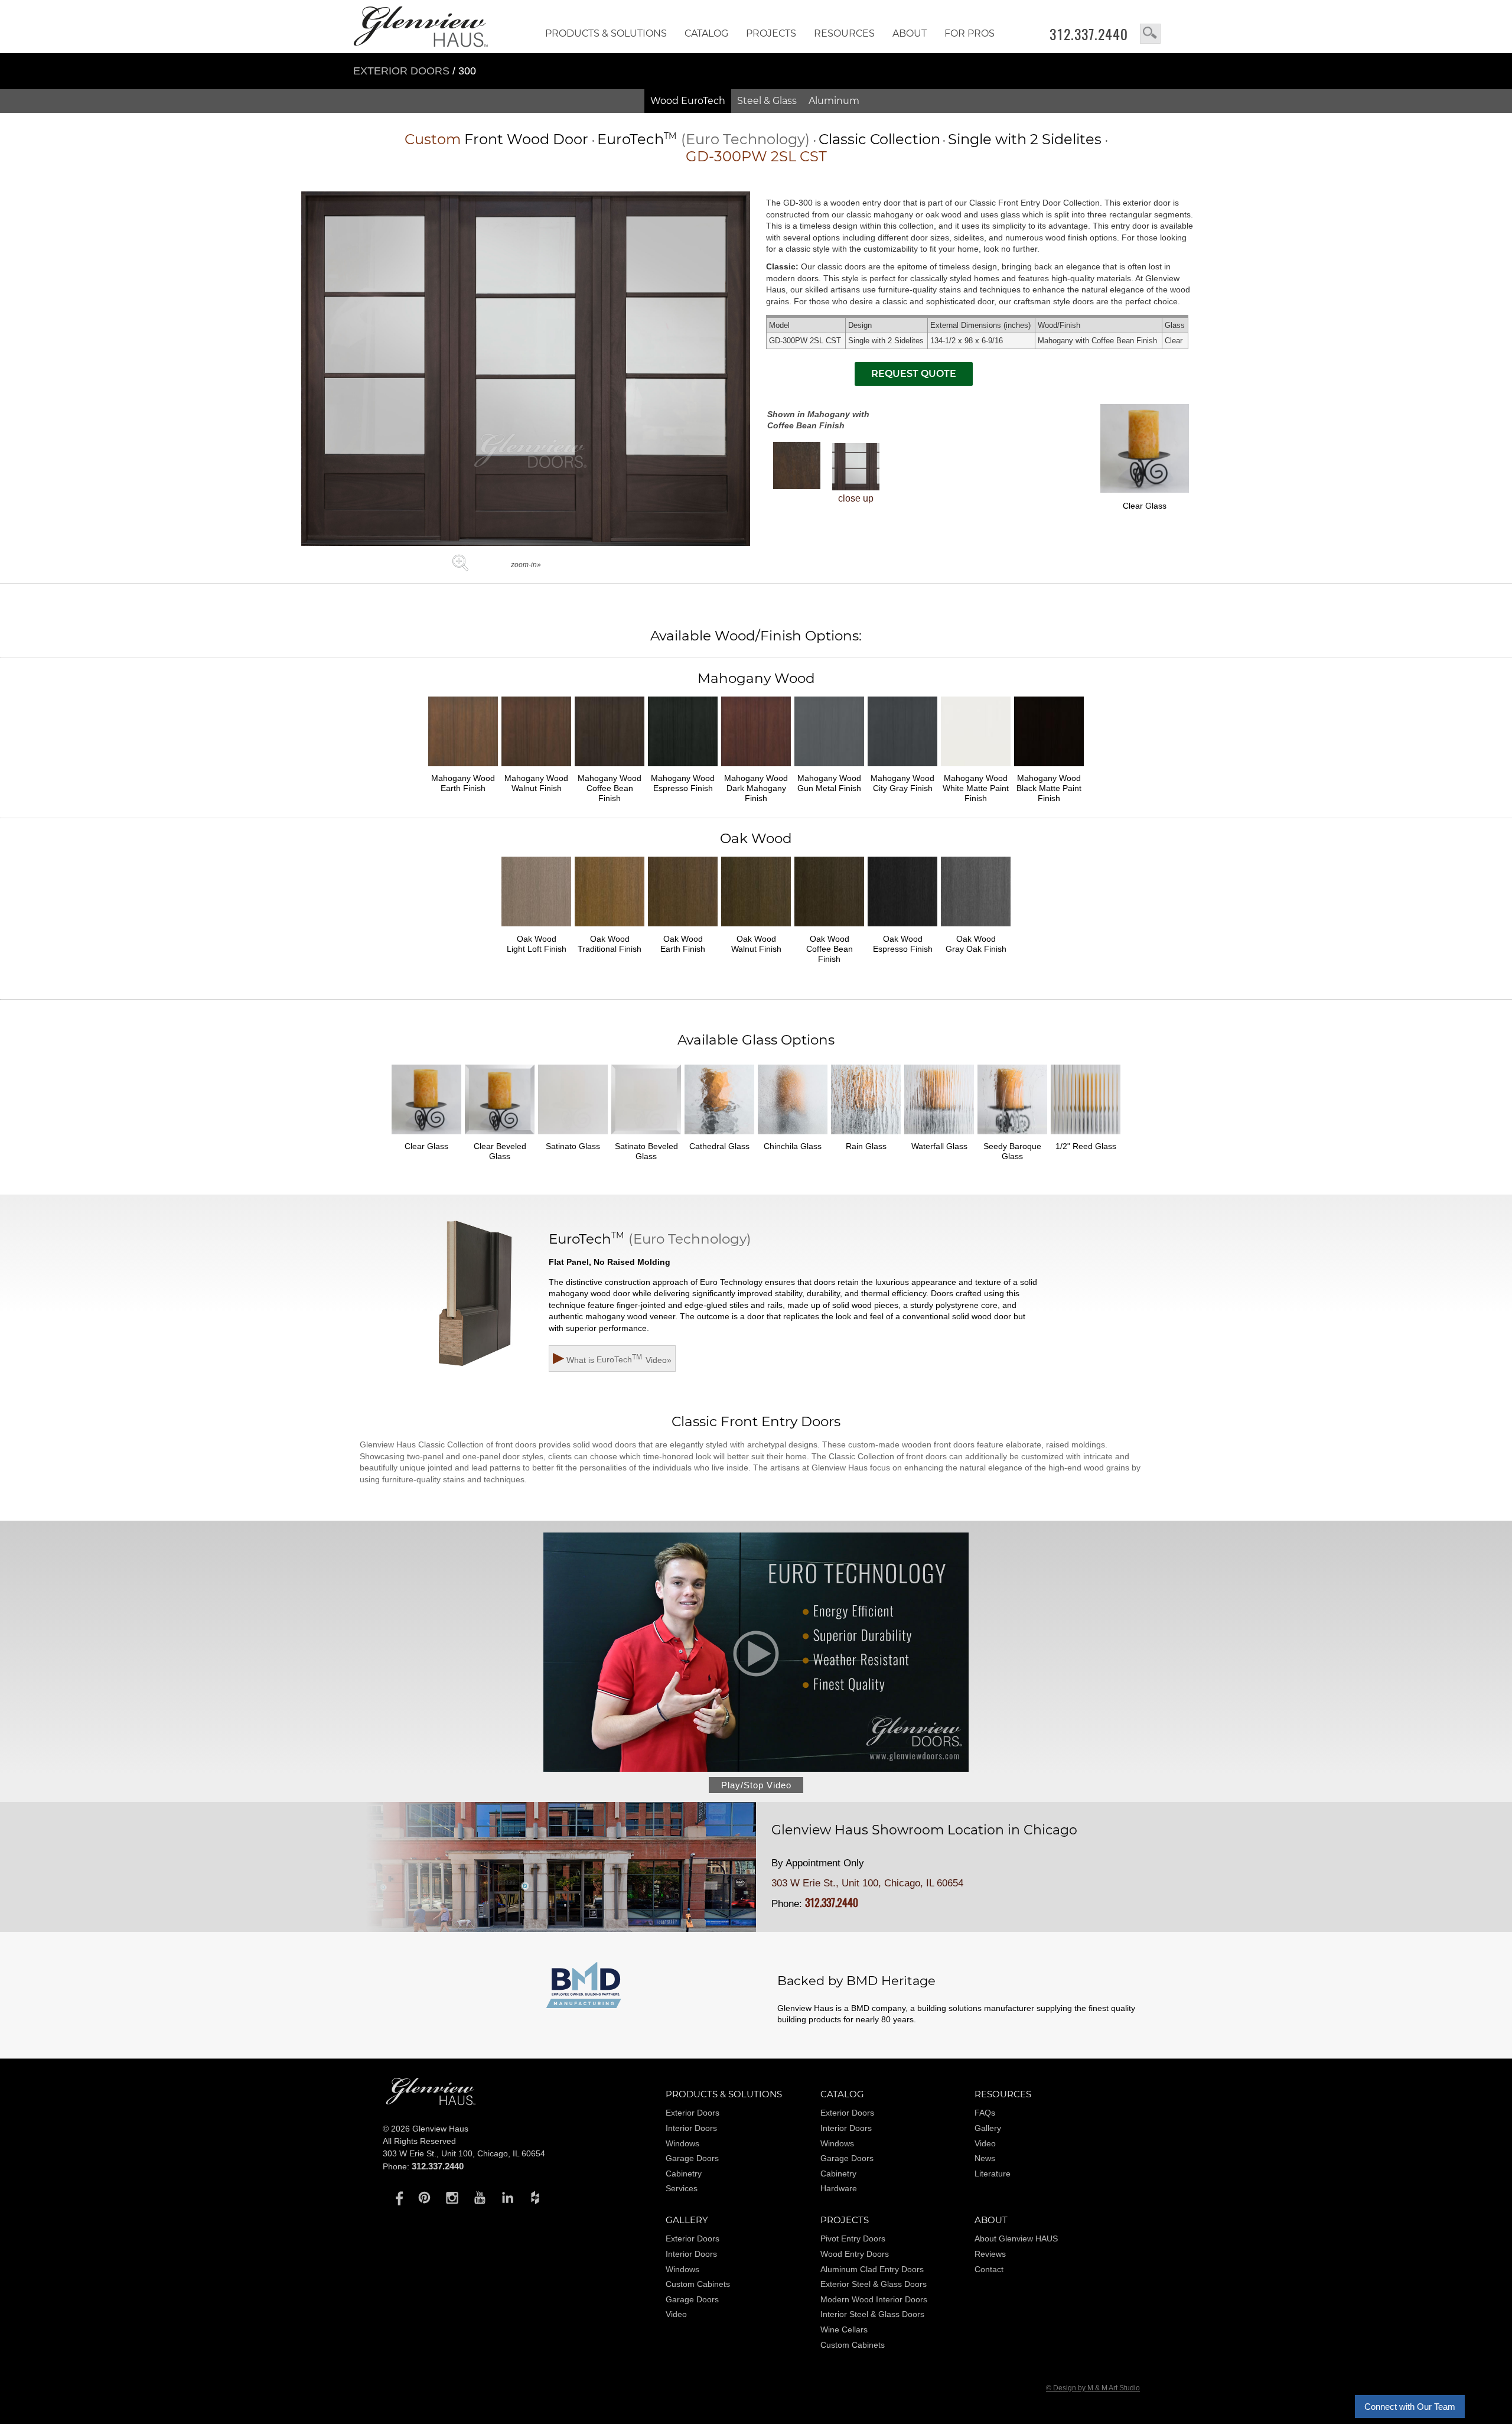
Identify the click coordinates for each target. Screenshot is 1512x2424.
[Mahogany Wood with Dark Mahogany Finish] (756, 768)
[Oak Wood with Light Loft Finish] (536, 928)
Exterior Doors (403, 71)
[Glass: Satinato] (573, 1136)
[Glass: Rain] (866, 1136)
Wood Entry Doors (855, 2254)
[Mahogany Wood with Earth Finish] (463, 768)
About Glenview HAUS (1016, 2238)
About (910, 33)
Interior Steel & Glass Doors (872, 2314)
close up (856, 498)
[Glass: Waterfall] (939, 1136)
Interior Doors (691, 2128)
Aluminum (834, 101)
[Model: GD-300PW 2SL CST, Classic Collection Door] (526, 543)
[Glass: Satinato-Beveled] (646, 1136)
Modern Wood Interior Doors (874, 2299)
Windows (682, 2143)
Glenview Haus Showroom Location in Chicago (924, 1830)
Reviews (990, 2254)
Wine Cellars (844, 2329)
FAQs (985, 2113)
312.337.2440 (1089, 34)
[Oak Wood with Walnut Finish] (756, 928)
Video (985, 2143)
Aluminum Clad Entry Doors (872, 2269)
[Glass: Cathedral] (719, 1136)
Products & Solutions (606, 33)
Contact (989, 2269)
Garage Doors (692, 2158)
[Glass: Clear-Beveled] (500, 1136)
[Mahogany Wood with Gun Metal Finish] (829, 768)
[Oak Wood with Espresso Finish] (902, 928)
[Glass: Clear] (426, 1136)
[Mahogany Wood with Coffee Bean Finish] (797, 466)
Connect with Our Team (1410, 2407)
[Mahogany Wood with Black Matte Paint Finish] (1049, 768)
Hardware (839, 2188)
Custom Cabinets (698, 2284)
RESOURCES (844, 33)
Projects (771, 33)
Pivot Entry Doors (853, 2238)
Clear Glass (1145, 506)
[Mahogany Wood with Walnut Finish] (536, 768)
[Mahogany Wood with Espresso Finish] (683, 768)
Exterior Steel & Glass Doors (874, 2284)
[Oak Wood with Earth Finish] (683, 928)
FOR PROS (970, 33)
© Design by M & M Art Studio (1093, 2388)
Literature (993, 2174)
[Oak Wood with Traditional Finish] (610, 928)
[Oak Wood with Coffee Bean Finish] (829, 928)
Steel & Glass (767, 101)
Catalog (706, 33)
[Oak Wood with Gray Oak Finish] (976, 928)
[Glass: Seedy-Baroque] (1012, 1136)
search (1150, 34)
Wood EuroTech (688, 101)
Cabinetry (684, 2174)
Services (682, 2188)
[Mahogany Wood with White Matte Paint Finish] (976, 768)
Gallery (988, 2128)
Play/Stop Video (756, 1785)
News (985, 2158)
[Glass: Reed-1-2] (1086, 1136)
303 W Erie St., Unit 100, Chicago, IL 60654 (867, 1883)
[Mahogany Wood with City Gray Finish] (902, 768)
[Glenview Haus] (397, 2197)
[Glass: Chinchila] (793, 1136)
